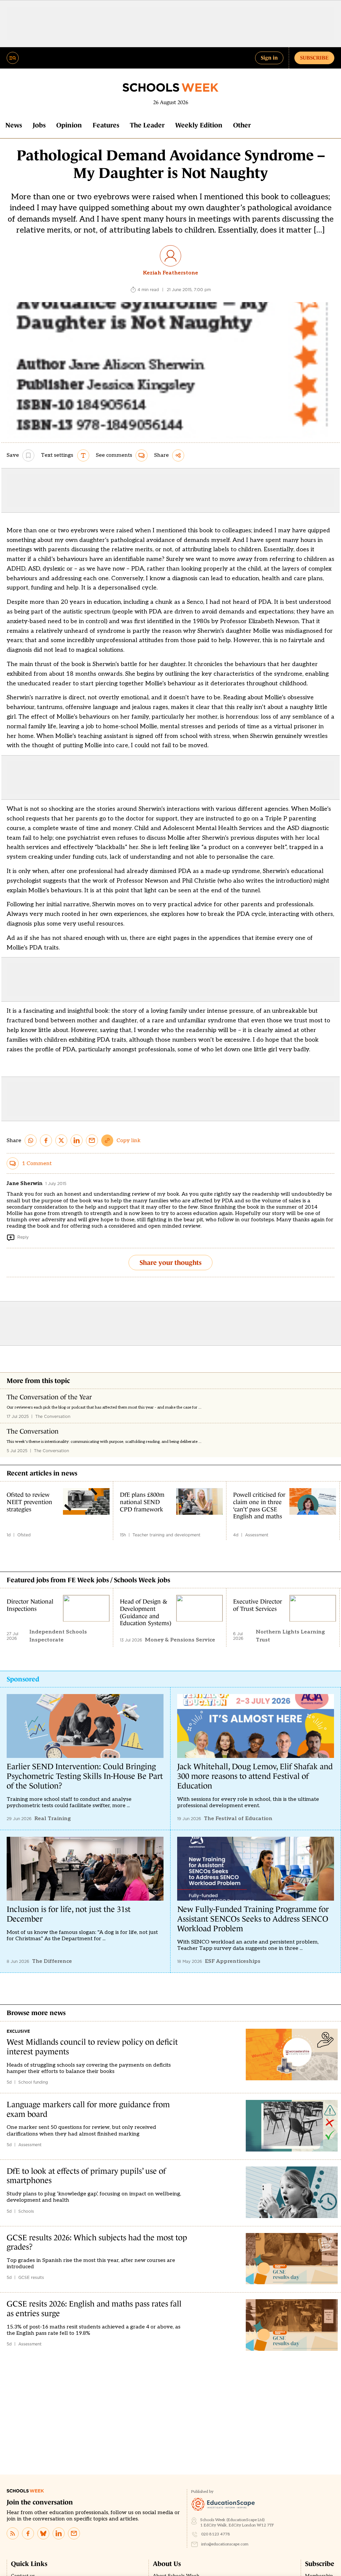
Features (106, 125)
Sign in (269, 58)
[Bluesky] (43, 2533)
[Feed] (13, 2533)
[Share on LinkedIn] (77, 1140)
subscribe (314, 58)
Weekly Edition (199, 125)
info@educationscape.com (225, 2544)
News (14, 125)
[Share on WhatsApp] (31, 1140)
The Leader (147, 125)
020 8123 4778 (216, 2534)
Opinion (69, 125)
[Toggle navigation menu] (13, 58)
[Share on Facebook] (46, 1140)
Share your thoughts (170, 1263)
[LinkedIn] (59, 2533)
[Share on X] (61, 1140)
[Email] (74, 2533)
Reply (23, 1237)
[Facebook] (28, 2533)
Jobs (39, 125)
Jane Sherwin (25, 1184)
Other (242, 125)
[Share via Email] (92, 1140)
